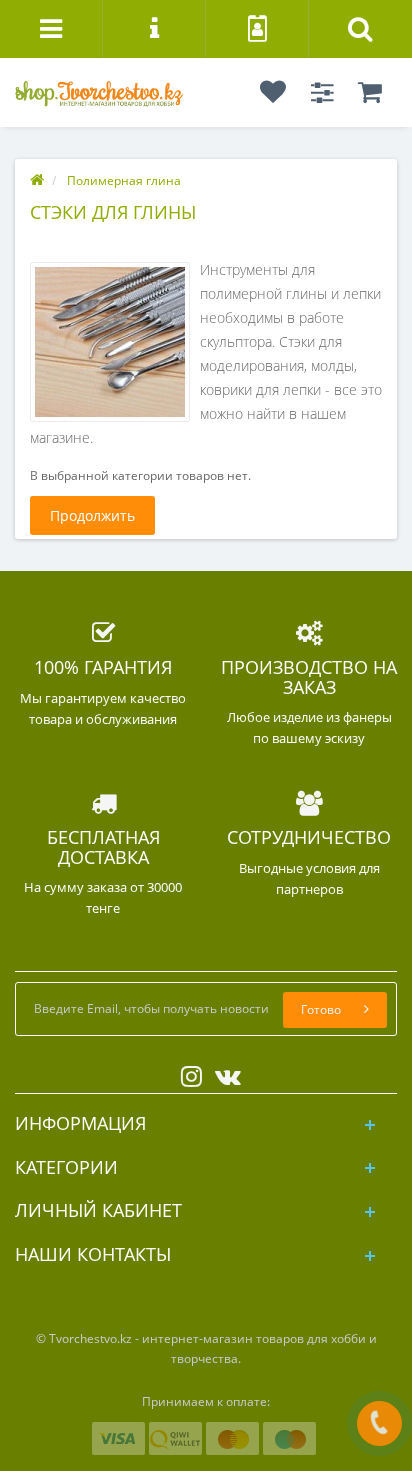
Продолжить (92, 515)
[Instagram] (186, 1072)
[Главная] (37, 180)
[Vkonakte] (223, 1072)
